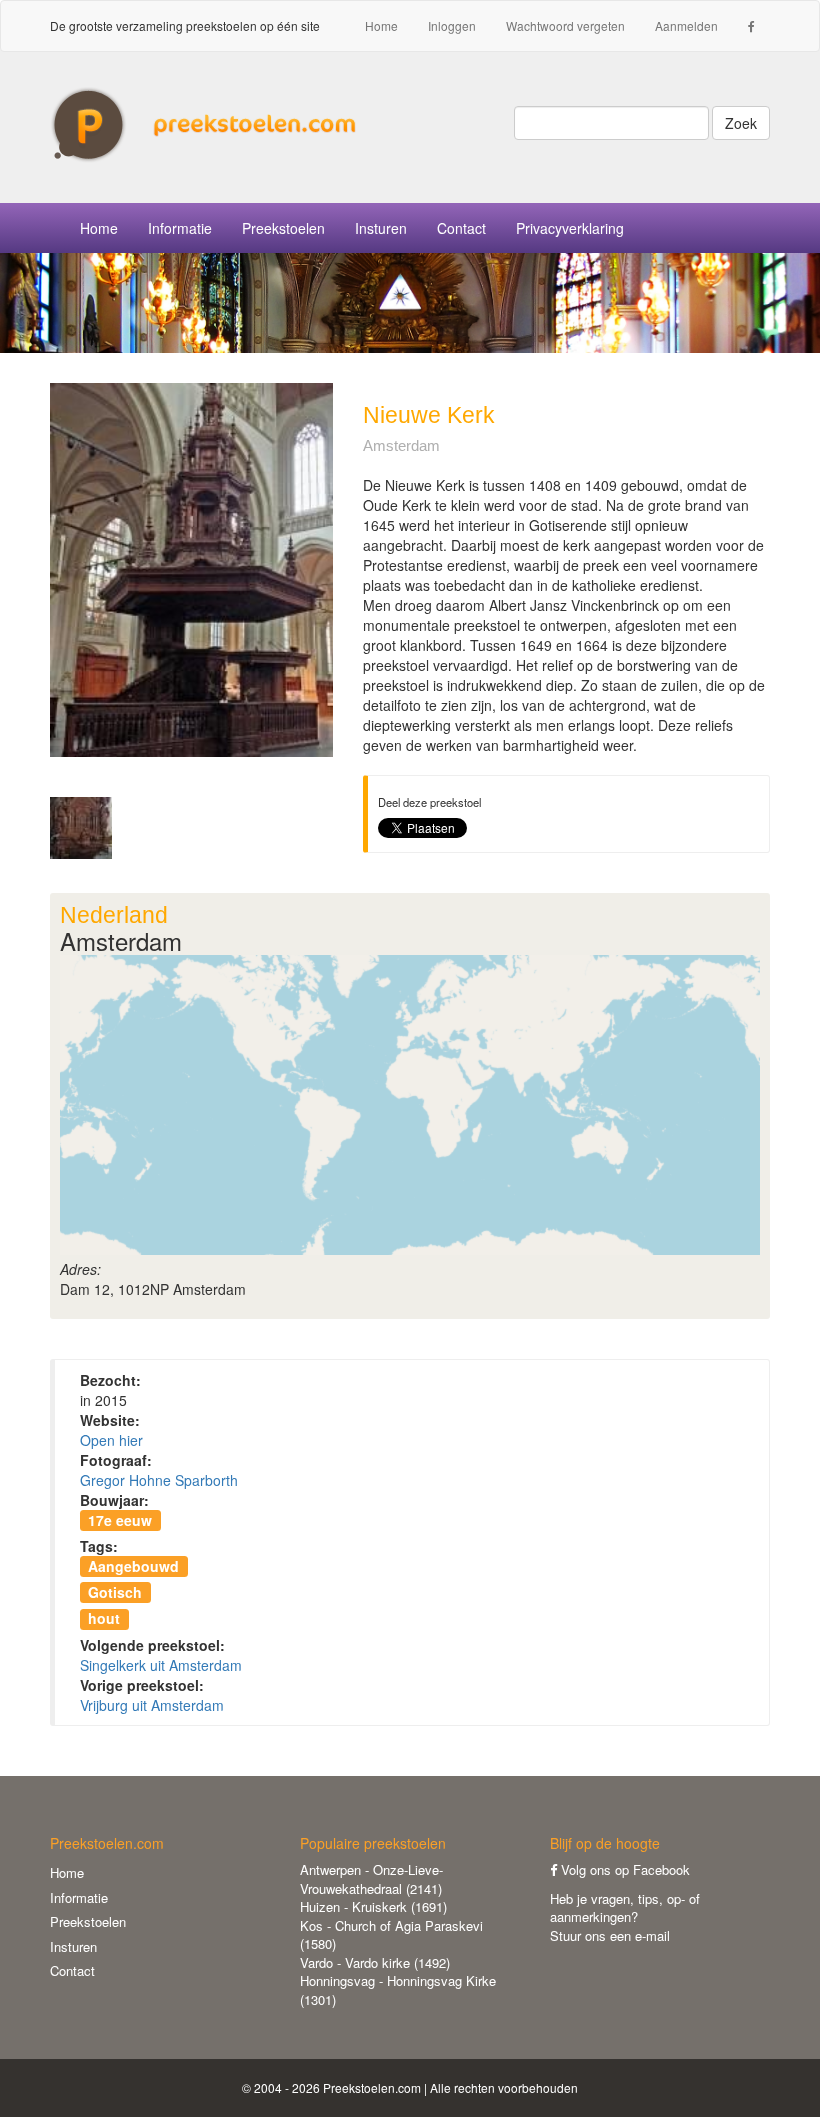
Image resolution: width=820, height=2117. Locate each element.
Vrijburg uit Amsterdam (152, 1705)
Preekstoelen (283, 228)
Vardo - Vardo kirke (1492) (375, 1962)
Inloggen (452, 25)
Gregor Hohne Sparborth (159, 1480)
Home (381, 25)
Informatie (79, 1897)
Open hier (111, 1440)
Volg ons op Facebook (623, 1869)
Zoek (741, 123)
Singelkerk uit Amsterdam (161, 1665)
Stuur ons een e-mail (610, 1935)
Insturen (381, 228)
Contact (461, 228)
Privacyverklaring (570, 228)
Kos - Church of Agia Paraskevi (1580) (391, 1935)
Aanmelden (686, 25)
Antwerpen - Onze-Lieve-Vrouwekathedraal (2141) (371, 1879)
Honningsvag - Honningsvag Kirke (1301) (398, 1990)
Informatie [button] (180, 228)
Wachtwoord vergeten (565, 25)
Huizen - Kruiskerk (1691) (373, 1906)
